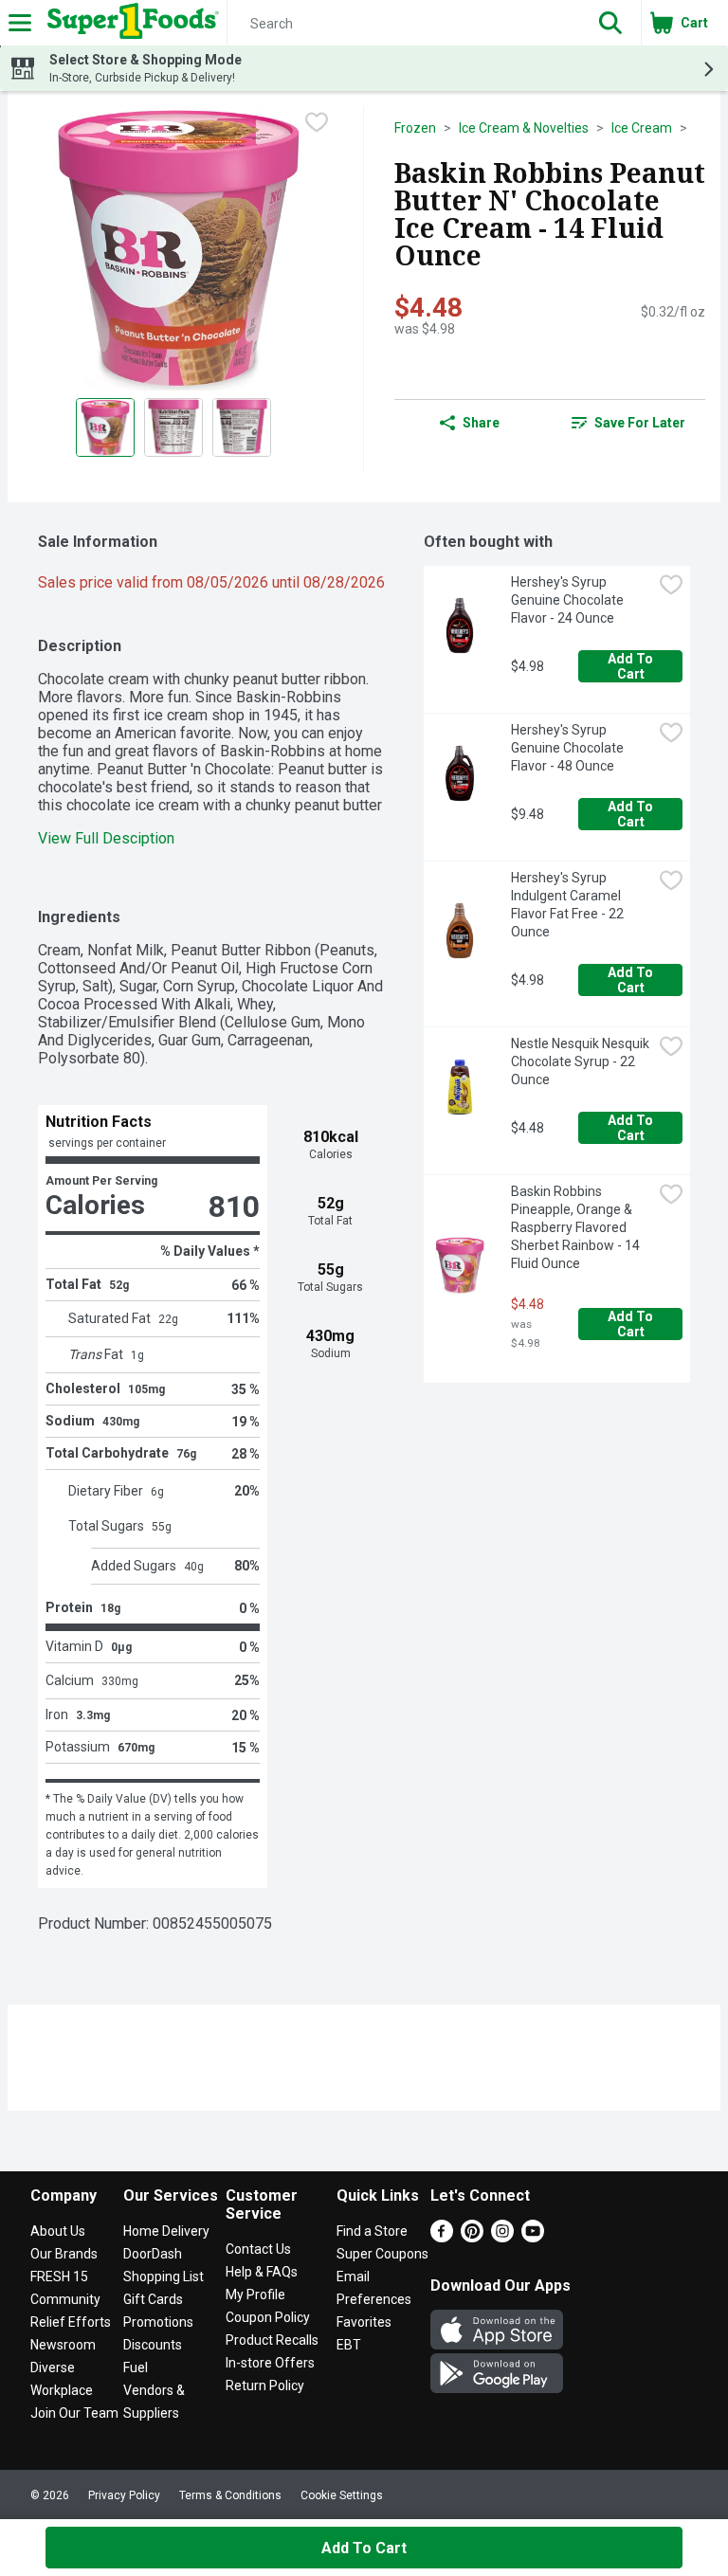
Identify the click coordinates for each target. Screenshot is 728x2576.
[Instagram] (502, 2237)
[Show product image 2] (173, 427)
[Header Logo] (129, 23)
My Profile (255, 2295)
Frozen (415, 128)
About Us (58, 2231)
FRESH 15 (59, 2277)
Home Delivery (166, 2231)
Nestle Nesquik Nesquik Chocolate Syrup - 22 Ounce (582, 1061)
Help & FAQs (262, 2272)
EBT (349, 2345)
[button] (610, 23)
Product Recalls (272, 2340)
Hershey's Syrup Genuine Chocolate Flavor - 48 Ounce (569, 748)
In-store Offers (270, 2363)
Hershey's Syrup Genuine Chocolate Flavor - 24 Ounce (569, 600)
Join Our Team (74, 2413)
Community (65, 2299)
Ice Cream (642, 128)
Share (481, 423)
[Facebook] (442, 2237)
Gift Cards (153, 2299)
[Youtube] (533, 2237)
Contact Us (258, 2249)
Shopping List (164, 2277)
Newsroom (63, 2345)
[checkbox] (317, 122)
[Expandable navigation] (20, 23)
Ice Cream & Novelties (524, 128)
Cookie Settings (342, 2495)
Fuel (136, 2367)
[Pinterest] (472, 2237)
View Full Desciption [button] (106, 838)
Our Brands (64, 2254)
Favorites (364, 2322)
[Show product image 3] (242, 427)
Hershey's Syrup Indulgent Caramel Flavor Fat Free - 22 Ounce (569, 905)
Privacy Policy (124, 2495)
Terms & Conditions (230, 2495)
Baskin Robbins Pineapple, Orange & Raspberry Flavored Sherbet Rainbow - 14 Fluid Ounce (577, 1227)
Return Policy (265, 2386)
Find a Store (372, 2231)
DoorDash (153, 2254)
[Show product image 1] (105, 427)
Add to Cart (632, 666)
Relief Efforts (71, 2322)
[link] (628, 423)
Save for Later (640, 423)
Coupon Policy (268, 2317)
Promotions (158, 2322)
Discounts (153, 2345)
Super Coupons (382, 2254)
